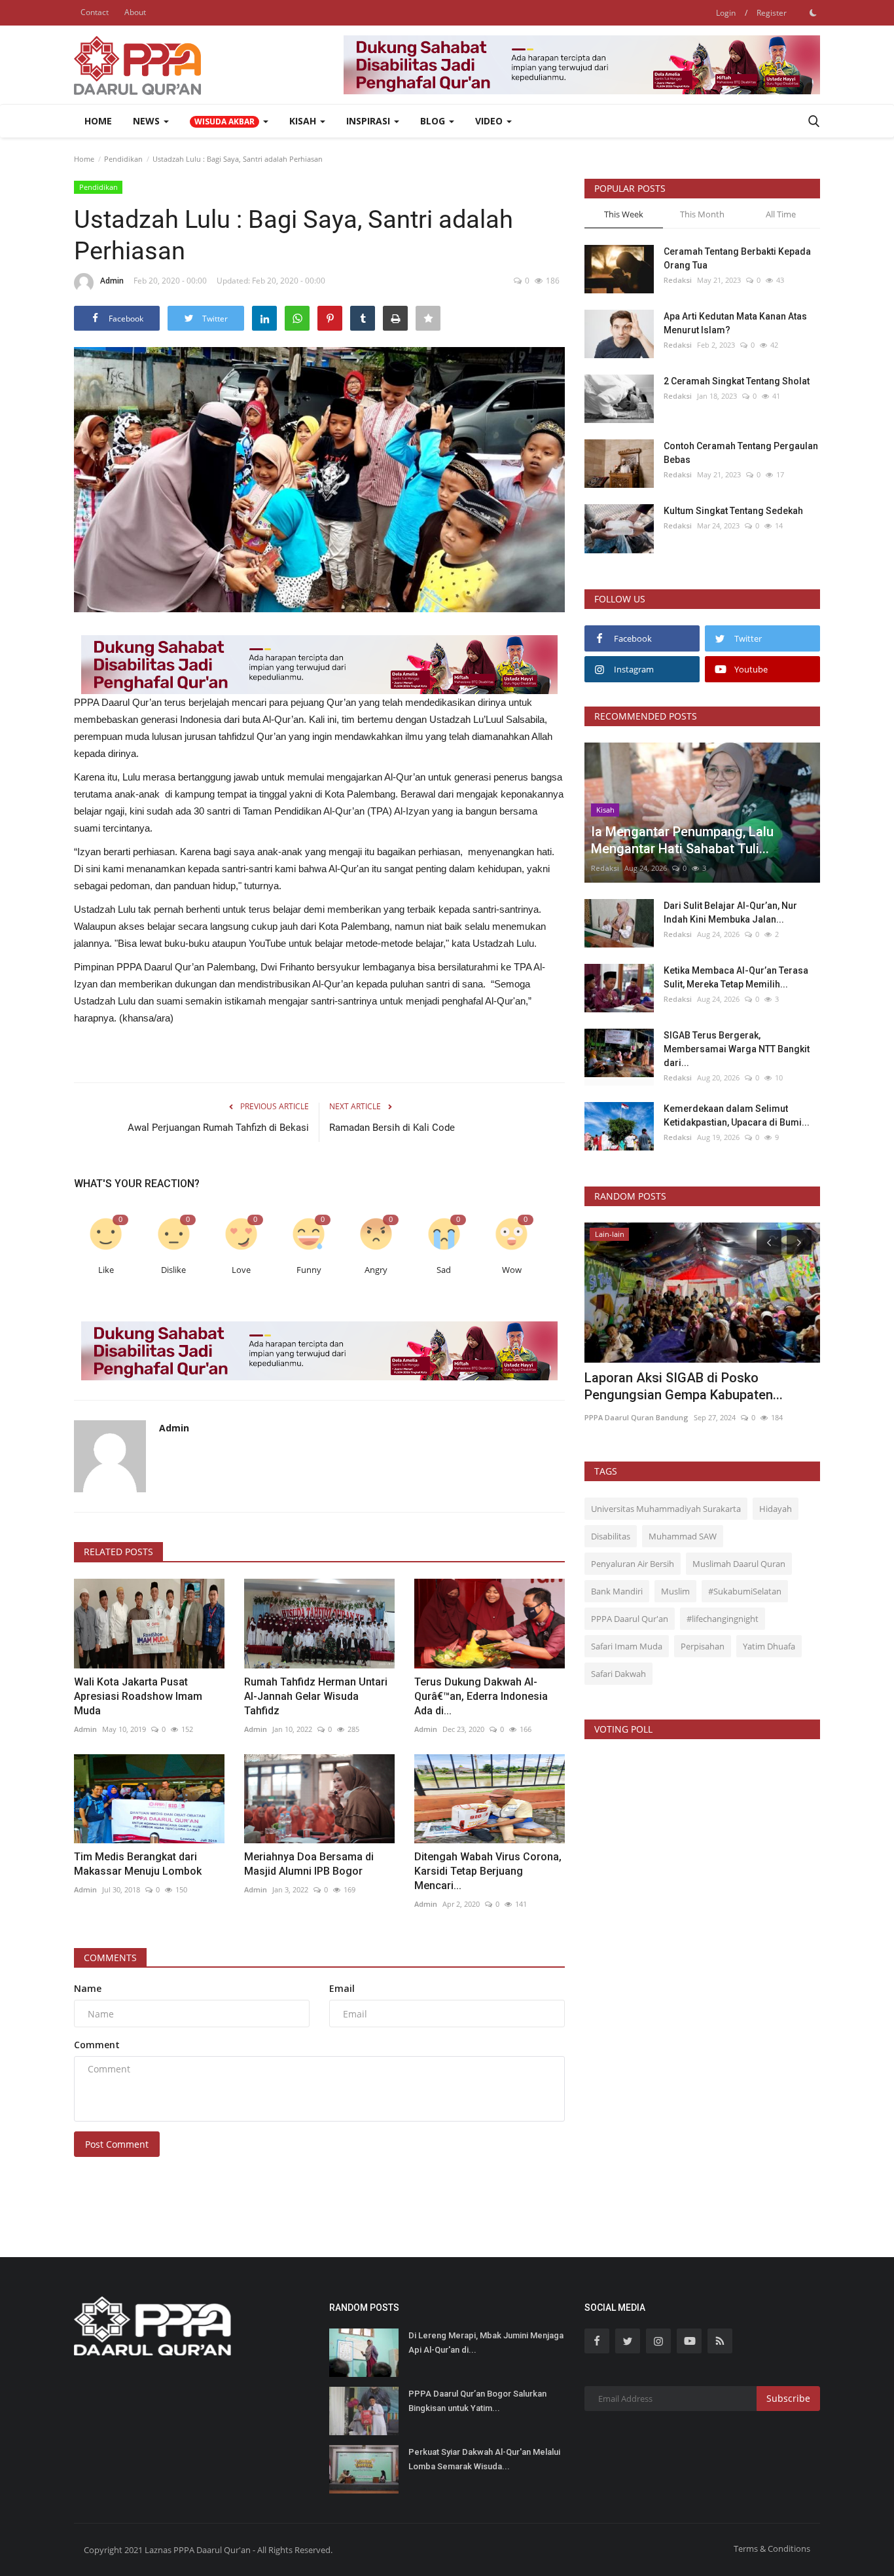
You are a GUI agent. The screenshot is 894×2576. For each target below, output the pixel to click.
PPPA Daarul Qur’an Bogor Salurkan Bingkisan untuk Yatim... (477, 2401)
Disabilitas (611, 1536)
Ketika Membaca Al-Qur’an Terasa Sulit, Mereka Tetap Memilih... (736, 977)
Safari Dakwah (618, 1674)
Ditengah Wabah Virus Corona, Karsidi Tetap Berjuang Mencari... (488, 1871)
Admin (112, 281)
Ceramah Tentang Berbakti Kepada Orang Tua (737, 258)
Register (772, 13)
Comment (97, 2045)
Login (726, 13)
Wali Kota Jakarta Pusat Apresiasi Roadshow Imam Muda (138, 1696)
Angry (376, 1270)
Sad (444, 1270)
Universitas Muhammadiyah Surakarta (666, 1509)
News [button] (148, 121)
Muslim (675, 1591)
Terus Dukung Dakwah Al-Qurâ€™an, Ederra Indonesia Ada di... (481, 1696)
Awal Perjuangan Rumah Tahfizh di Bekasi (218, 1128)
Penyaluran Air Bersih (633, 1564)
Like (106, 1270)
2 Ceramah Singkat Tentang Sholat (737, 381)
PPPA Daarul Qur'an (630, 1619)
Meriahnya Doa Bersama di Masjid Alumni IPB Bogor (309, 1864)
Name (88, 1988)
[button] (229, 121)
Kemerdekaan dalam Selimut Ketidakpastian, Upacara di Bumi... (737, 1115)
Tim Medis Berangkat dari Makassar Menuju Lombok (138, 1864)
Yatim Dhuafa (769, 1646)
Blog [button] (434, 121)
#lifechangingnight (723, 1619)
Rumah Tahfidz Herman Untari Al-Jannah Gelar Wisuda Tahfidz (316, 1696)
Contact (95, 12)
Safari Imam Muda (627, 1646)
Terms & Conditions (772, 2548)
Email (342, 1988)
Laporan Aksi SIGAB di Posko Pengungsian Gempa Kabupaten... (684, 1386)
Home (98, 121)
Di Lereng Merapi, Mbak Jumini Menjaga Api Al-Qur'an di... (486, 2343)
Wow (512, 1270)
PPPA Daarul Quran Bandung (636, 1417)
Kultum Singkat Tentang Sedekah (734, 511)
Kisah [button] (304, 121)
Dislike (173, 1270)
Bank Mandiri (617, 1591)
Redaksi (678, 280)
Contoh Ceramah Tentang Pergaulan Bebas (741, 453)
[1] (813, 12)
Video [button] (490, 121)
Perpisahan (703, 1646)
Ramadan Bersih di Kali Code (392, 1128)
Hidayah (776, 1509)
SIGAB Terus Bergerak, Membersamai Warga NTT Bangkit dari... (737, 1049)
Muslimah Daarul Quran (739, 1564)
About (135, 12)
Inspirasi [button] (369, 121)
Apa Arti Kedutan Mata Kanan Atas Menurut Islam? (735, 323)
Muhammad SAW (683, 1536)
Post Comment (117, 2144)
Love (241, 1270)
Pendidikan (123, 159)
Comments (110, 1958)
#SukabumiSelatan (745, 1591)
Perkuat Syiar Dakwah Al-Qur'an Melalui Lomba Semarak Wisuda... (484, 2459)
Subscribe (788, 2398)
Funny (309, 1270)
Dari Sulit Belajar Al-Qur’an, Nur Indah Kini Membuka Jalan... (730, 912)
